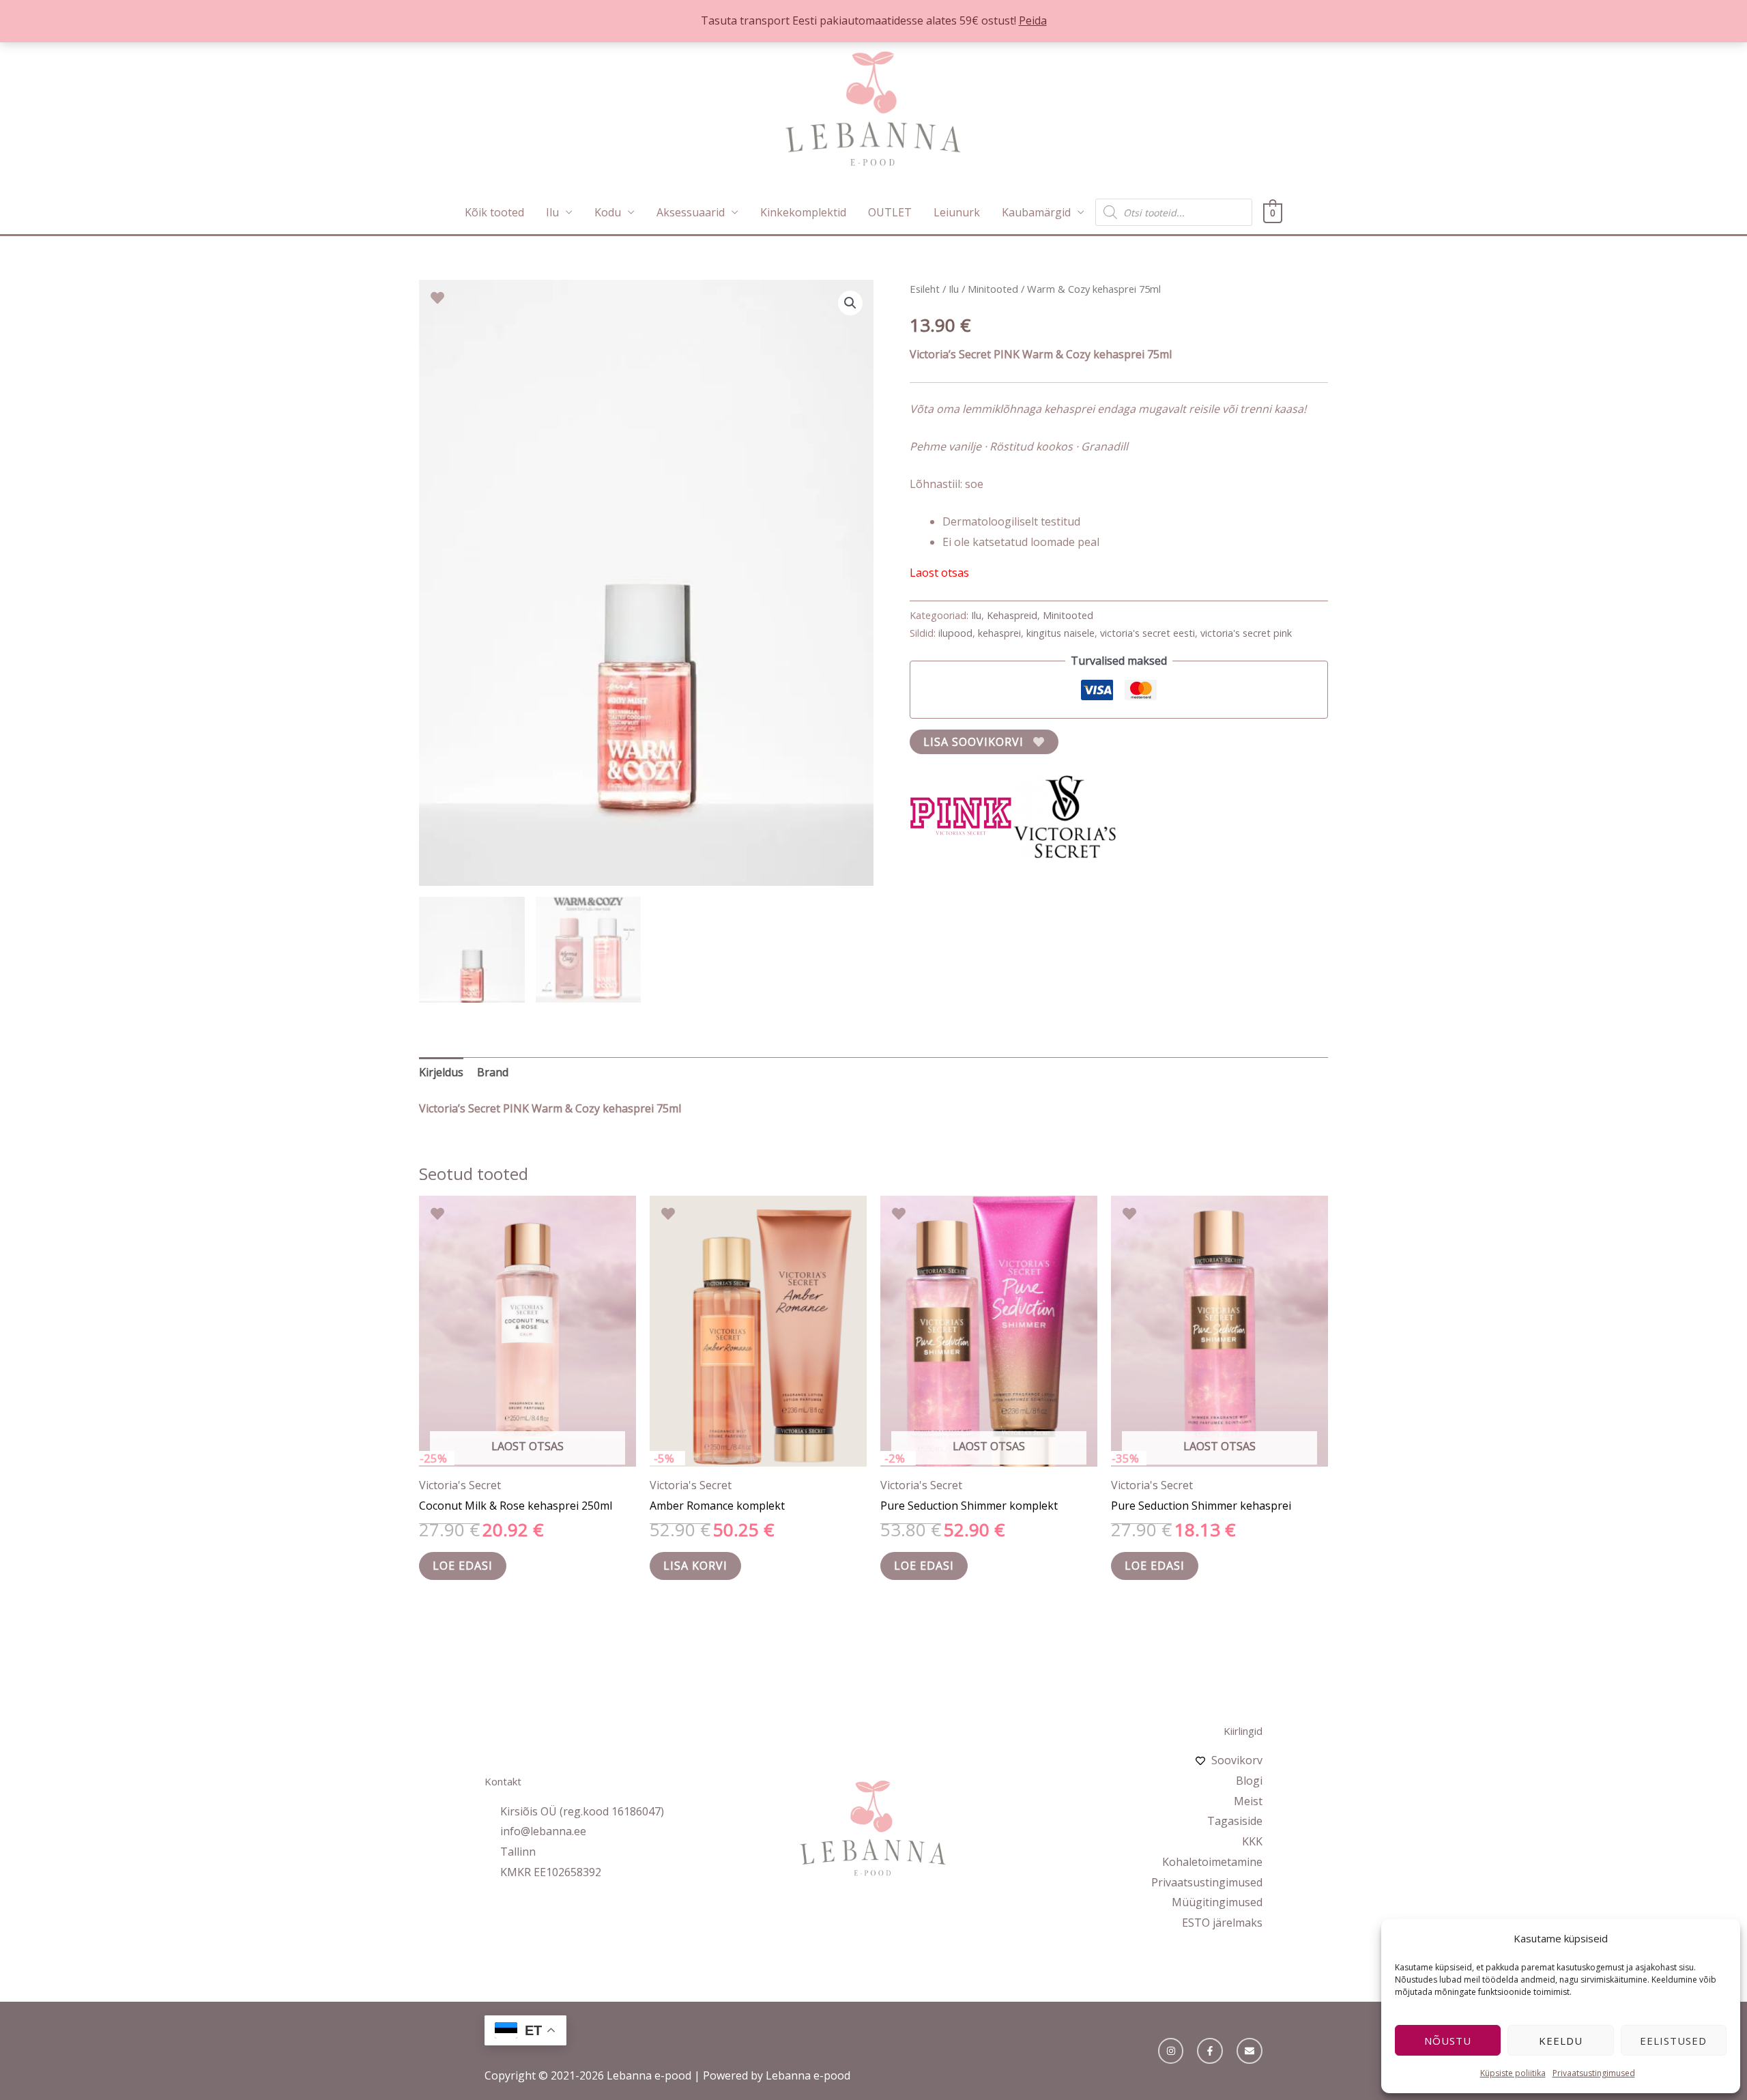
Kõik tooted (494, 212)
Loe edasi (463, 1566)
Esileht (925, 289)
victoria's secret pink (1246, 633)
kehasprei (999, 633)
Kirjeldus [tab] (441, 1072)
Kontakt (503, 1781)
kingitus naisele (1060, 633)
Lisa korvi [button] (695, 1566)
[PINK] (961, 816)
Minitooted (993, 289)
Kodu (608, 212)
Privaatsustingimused (1594, 2073)
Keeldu (1561, 2041)
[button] (850, 303)
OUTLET (890, 212)
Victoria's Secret (460, 1485)
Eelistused (1673, 2041)
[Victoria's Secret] (1065, 816)
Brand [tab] (493, 1072)
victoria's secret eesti (1147, 633)
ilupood (955, 633)
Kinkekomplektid (803, 212)
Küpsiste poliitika (1513, 2073)
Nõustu (1448, 2041)
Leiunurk (957, 212)
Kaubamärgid (1036, 212)
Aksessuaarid (691, 212)
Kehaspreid (1012, 615)
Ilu (552, 212)
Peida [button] (1033, 20)
